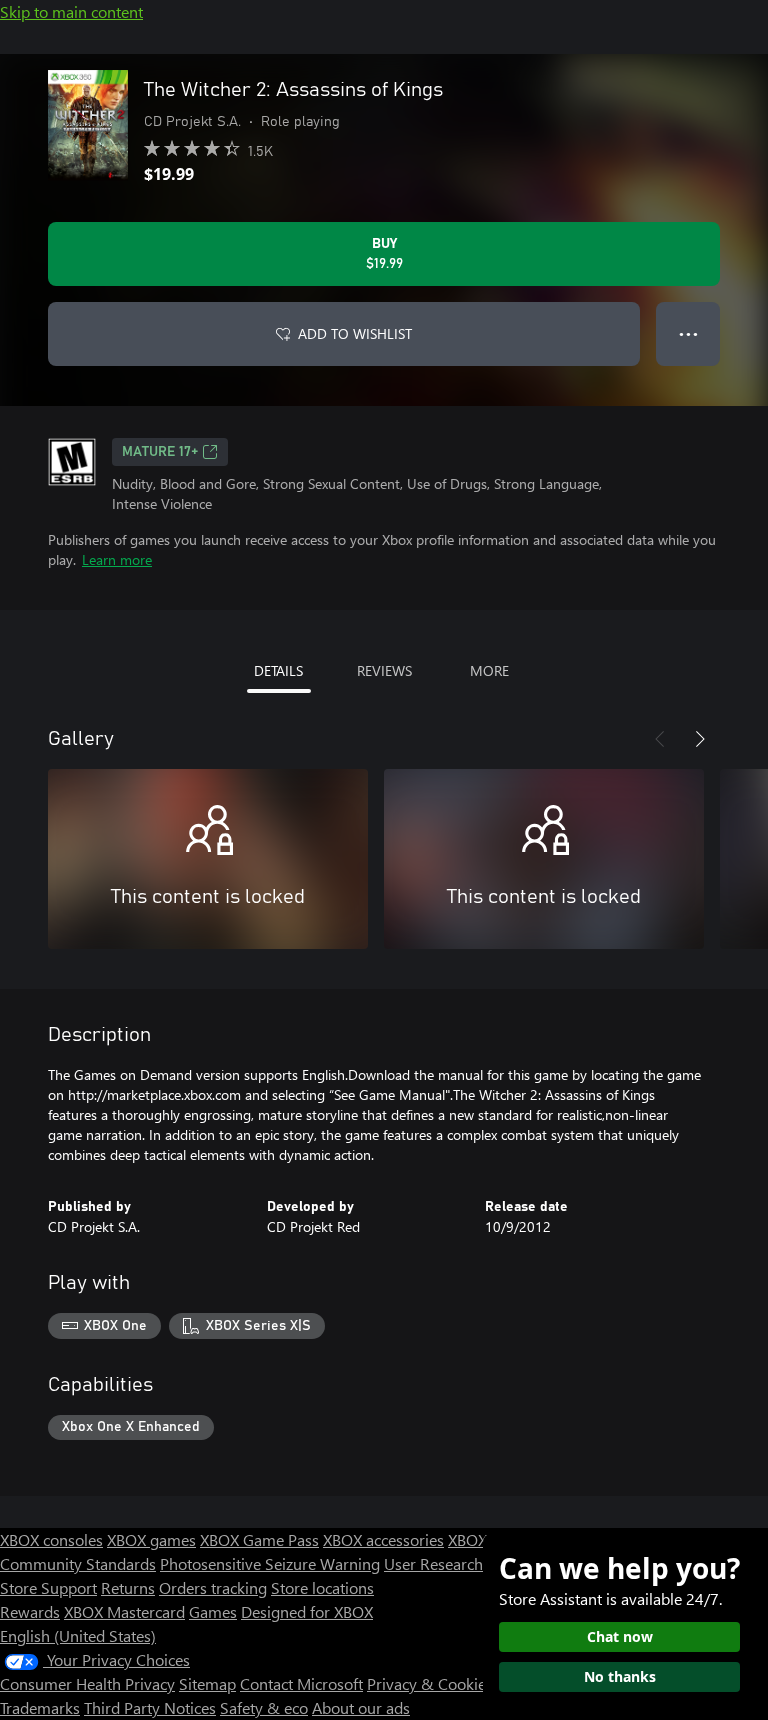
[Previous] (660, 739)
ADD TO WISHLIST (355, 333)
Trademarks (40, 1707)
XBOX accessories (383, 1539)
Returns (128, 1587)
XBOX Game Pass (259, 1539)
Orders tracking (213, 1587)
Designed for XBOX (307, 1611)
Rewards (30, 1611)
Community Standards (78, 1563)
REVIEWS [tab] (384, 670)
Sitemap (207, 1683)
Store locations (322, 1587)
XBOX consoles (51, 1539)
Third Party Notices (150, 1707)
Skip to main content (71, 11)
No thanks (620, 1676)
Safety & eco (264, 1707)
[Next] (700, 739)
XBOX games (151, 1539)
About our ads (361, 1707)
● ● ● (688, 333)
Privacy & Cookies (430, 1683)
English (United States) (78, 1635)
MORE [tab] (489, 670)
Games (213, 1611)
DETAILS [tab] (278, 670)
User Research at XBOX (465, 1563)
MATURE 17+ (160, 452)
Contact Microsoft (301, 1683)
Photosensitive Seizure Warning (270, 1563)
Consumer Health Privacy (87, 1683)
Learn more (117, 559)
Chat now (620, 1636)
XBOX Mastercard (124, 1611)
